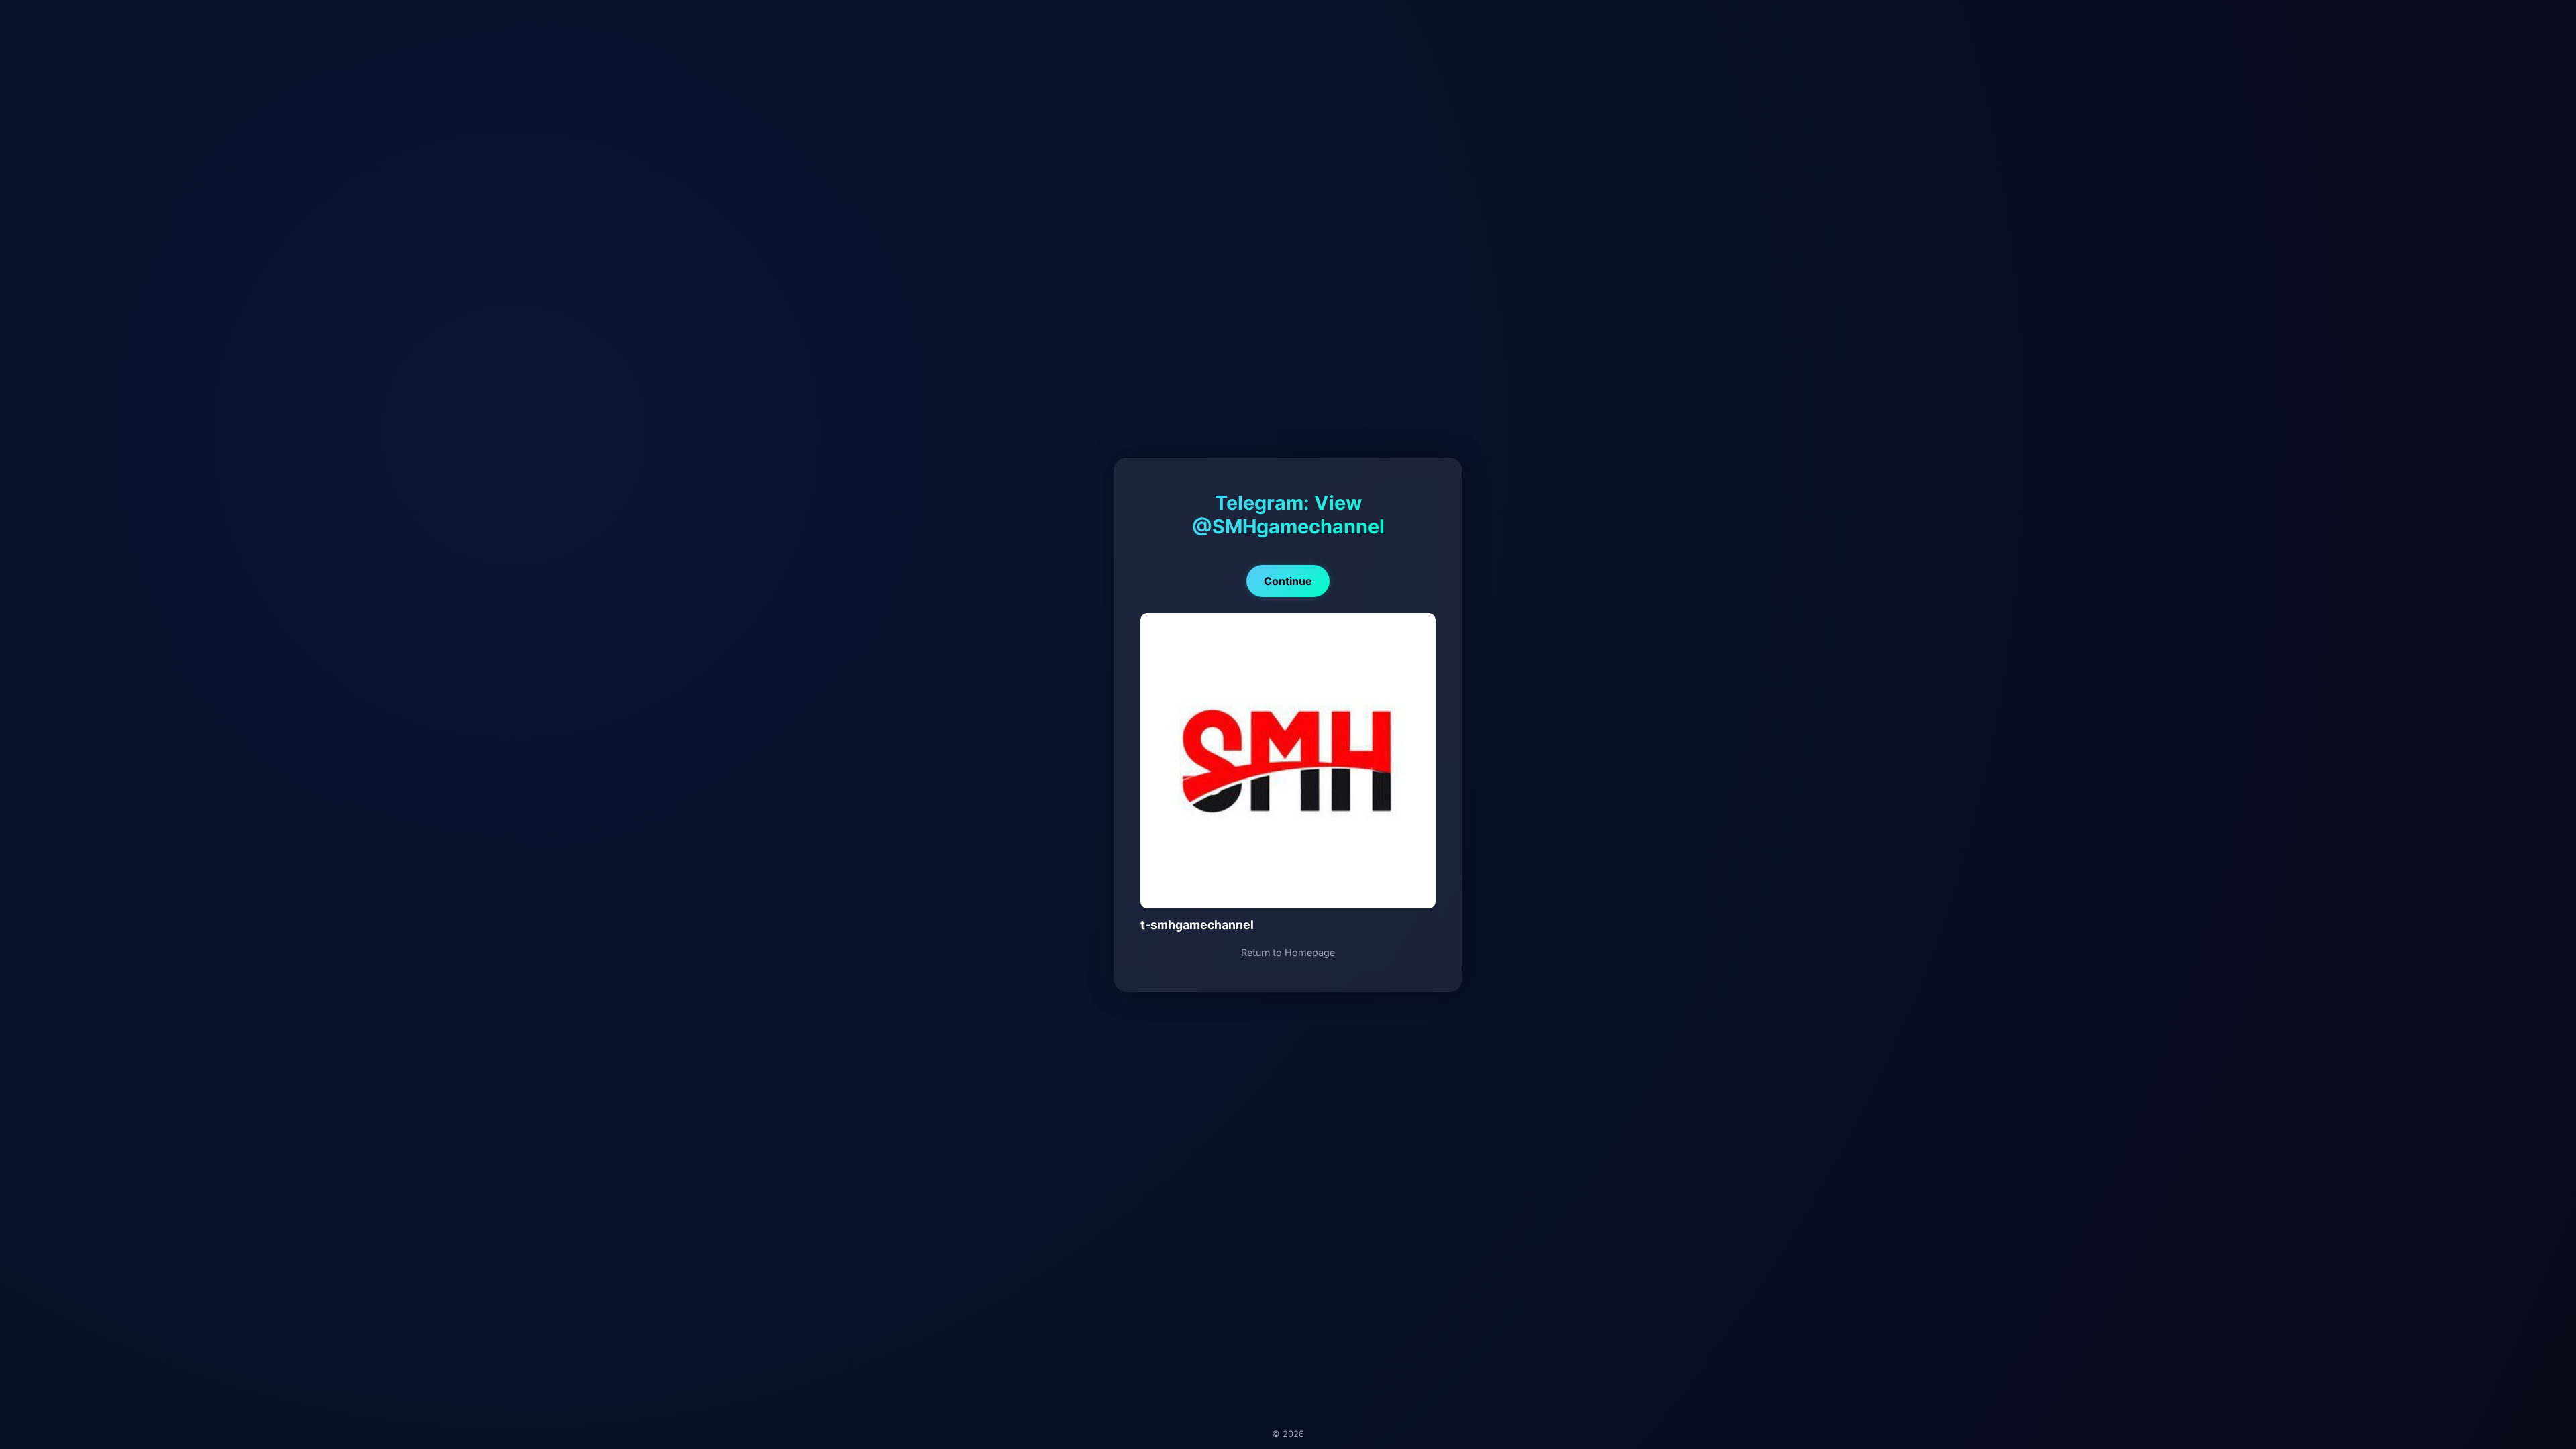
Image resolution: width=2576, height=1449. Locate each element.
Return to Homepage (1288, 952)
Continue (1288, 581)
